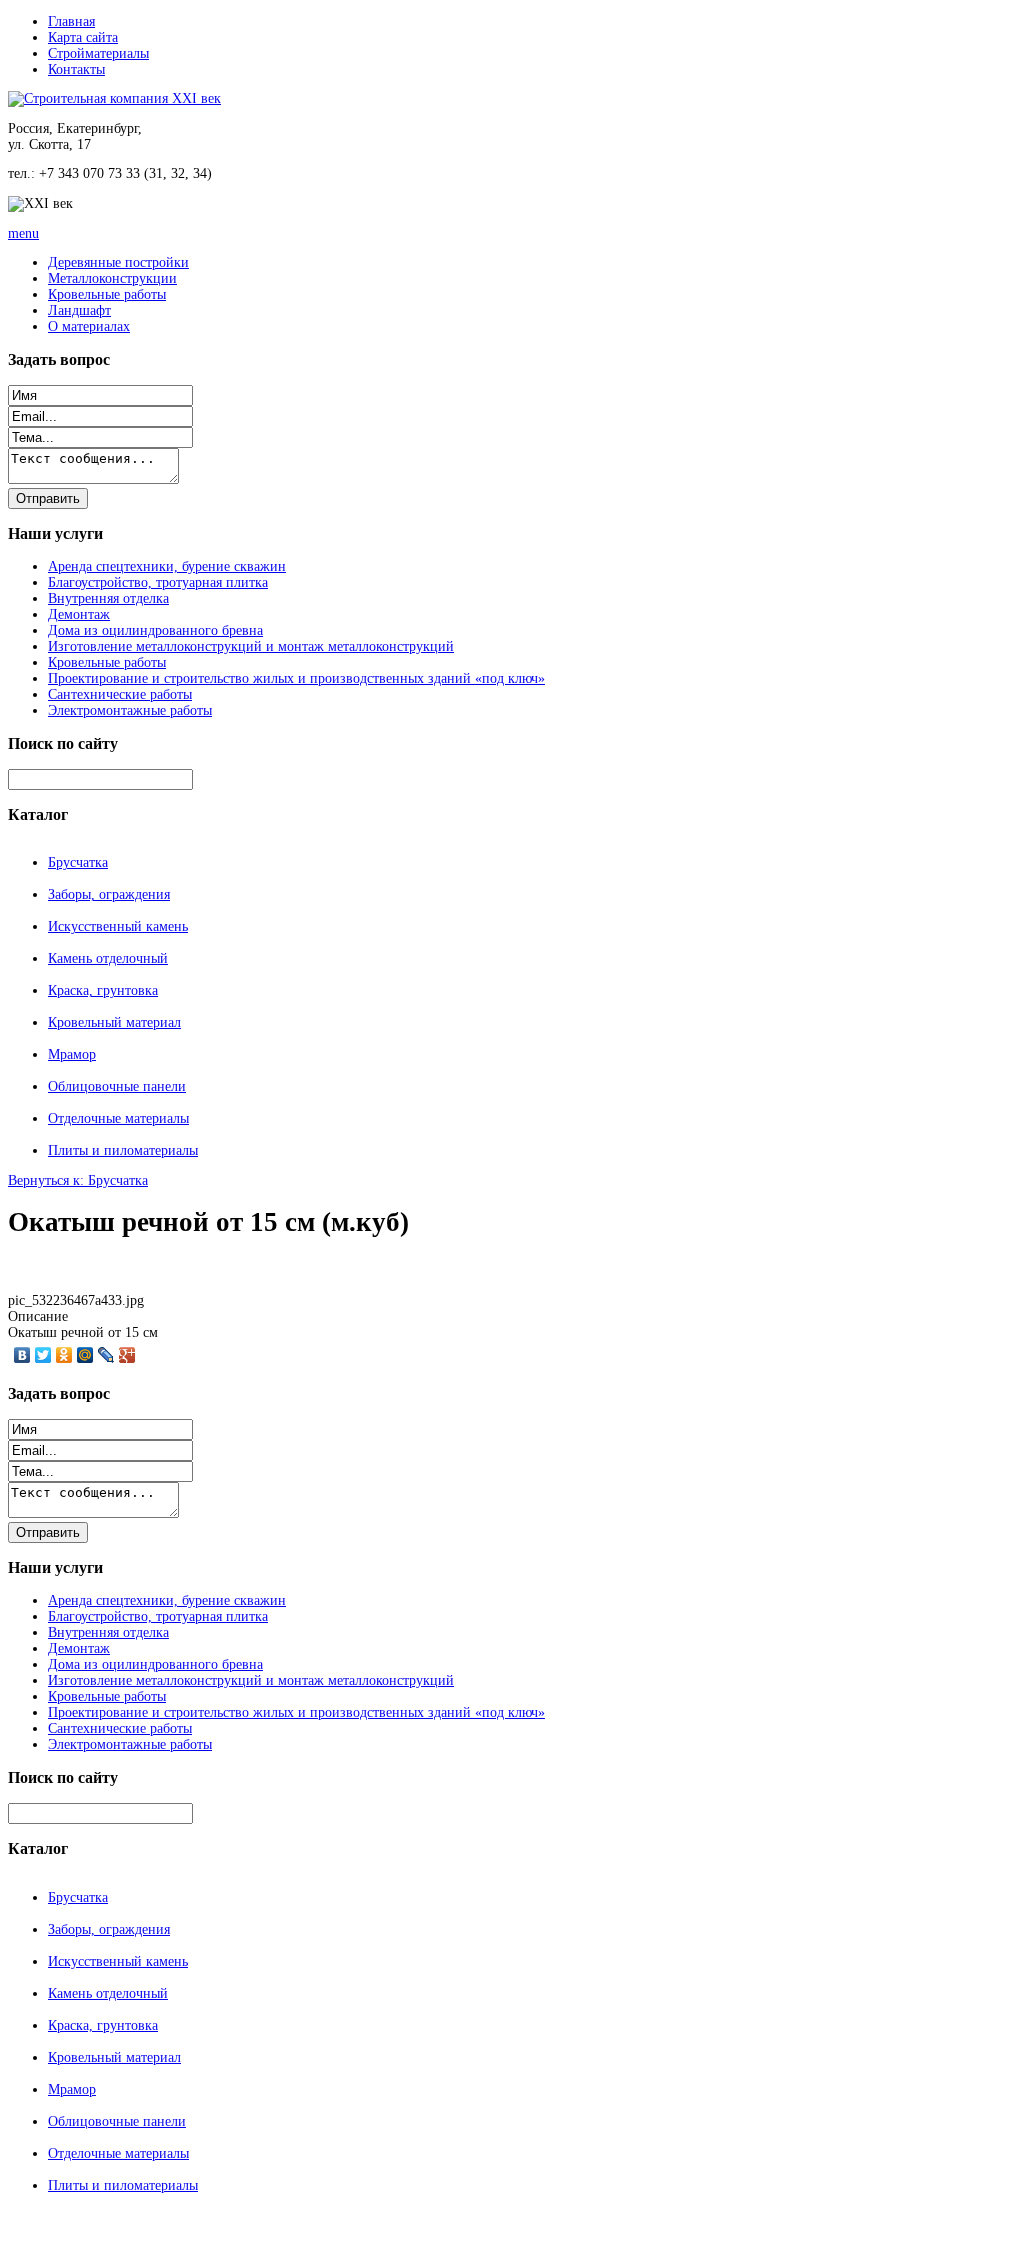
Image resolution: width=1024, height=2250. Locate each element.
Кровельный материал (114, 1022)
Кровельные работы (107, 294)
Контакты (76, 69)
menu (23, 233)
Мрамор (72, 1054)
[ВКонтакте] (22, 1355)
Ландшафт (79, 310)
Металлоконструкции (112, 278)
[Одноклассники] (64, 1355)
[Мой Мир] (85, 1355)
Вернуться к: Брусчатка (78, 1180)
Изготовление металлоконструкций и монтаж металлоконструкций (251, 646)
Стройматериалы (98, 53)
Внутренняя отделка (108, 598)
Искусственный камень (118, 926)
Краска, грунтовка (103, 990)
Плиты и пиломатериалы (123, 1150)
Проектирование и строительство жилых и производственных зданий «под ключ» (296, 678)
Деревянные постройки (118, 262)
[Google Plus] (127, 1355)
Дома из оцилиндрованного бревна (155, 630)
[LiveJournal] (106, 1355)
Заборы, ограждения (109, 894)
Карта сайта (83, 37)
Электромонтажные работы (130, 710)
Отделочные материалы (118, 1118)
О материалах (89, 326)
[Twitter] (43, 1355)
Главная (71, 21)
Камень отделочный (108, 958)
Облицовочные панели (117, 1086)
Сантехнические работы (120, 694)
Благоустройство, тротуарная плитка (158, 582)
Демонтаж (79, 614)
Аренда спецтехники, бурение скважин (167, 566)
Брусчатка (78, 862)
